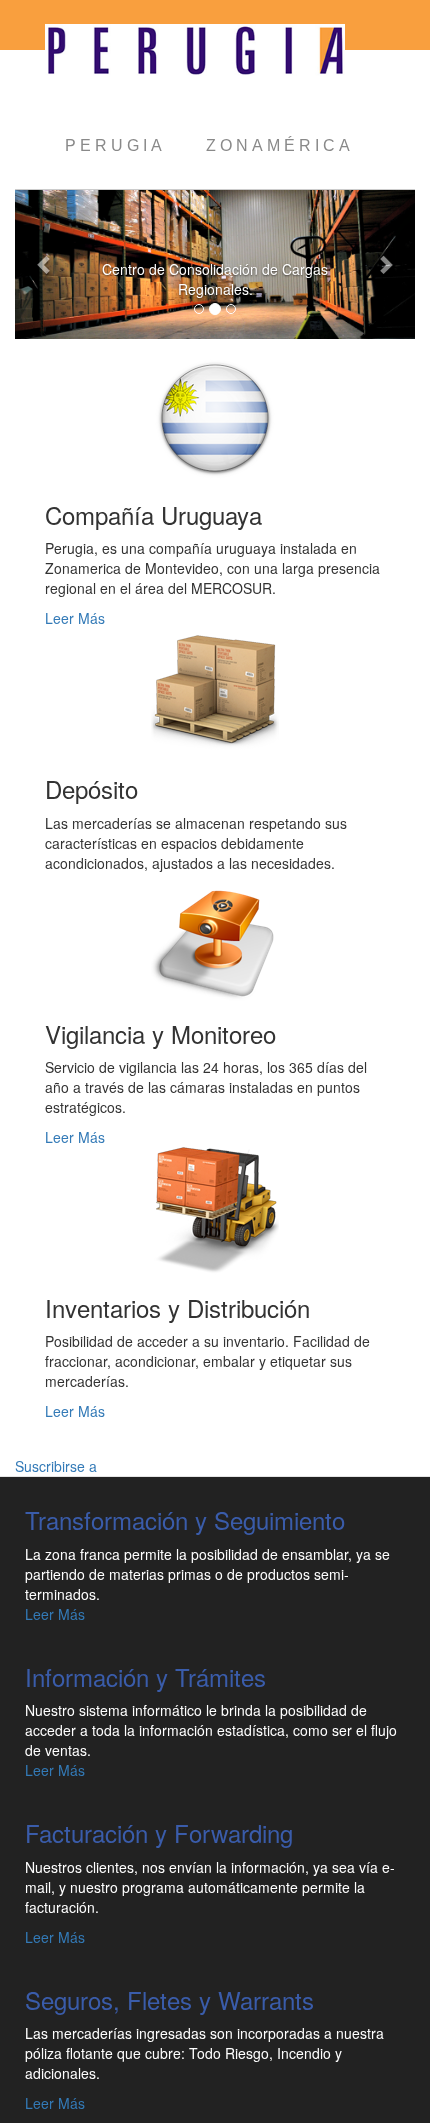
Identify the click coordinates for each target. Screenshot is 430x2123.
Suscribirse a (56, 1466)
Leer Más (75, 618)
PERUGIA (115, 145)
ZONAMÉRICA (280, 145)
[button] (45, 264)
